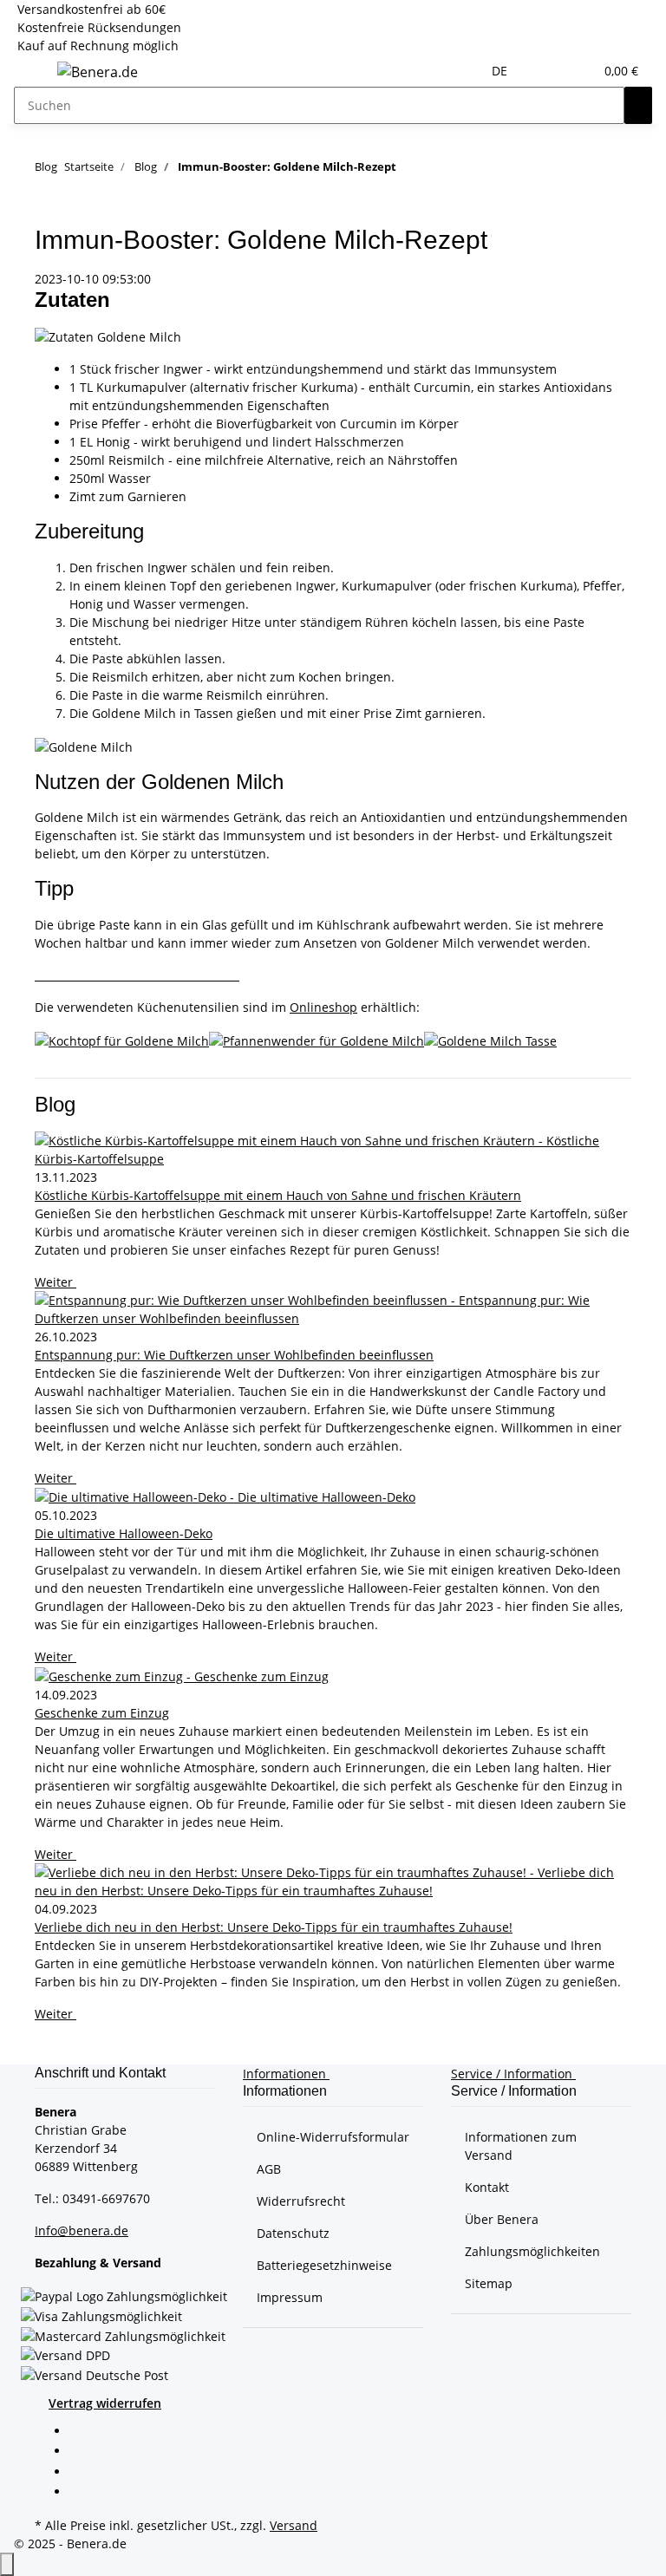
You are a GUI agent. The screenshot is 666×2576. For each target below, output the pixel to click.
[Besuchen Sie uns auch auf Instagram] (83, 2493)
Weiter (55, 1282)
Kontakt (487, 2187)
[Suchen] (638, 105)
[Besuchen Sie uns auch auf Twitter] (83, 2453)
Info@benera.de (82, 2230)
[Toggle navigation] (36, 75)
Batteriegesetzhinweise (324, 2265)
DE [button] (501, 71)
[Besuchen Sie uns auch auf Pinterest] (83, 2473)
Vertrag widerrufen (105, 2403)
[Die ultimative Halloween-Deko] (333, 1497)
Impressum (290, 2297)
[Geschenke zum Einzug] (333, 1676)
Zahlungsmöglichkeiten (532, 2251)
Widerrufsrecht (301, 2201)
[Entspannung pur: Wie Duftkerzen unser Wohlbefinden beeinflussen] (333, 1309)
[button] (545, 71)
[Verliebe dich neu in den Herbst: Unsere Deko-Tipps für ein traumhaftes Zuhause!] (333, 1881)
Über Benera (502, 2219)
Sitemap (489, 2283)
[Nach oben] (7, 2564)
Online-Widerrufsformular (333, 2137)
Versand (294, 2525)
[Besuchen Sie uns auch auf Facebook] (83, 2432)
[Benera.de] (98, 72)
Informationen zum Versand (521, 2146)
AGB (269, 2169)
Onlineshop (323, 1007)
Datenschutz (293, 2233)
